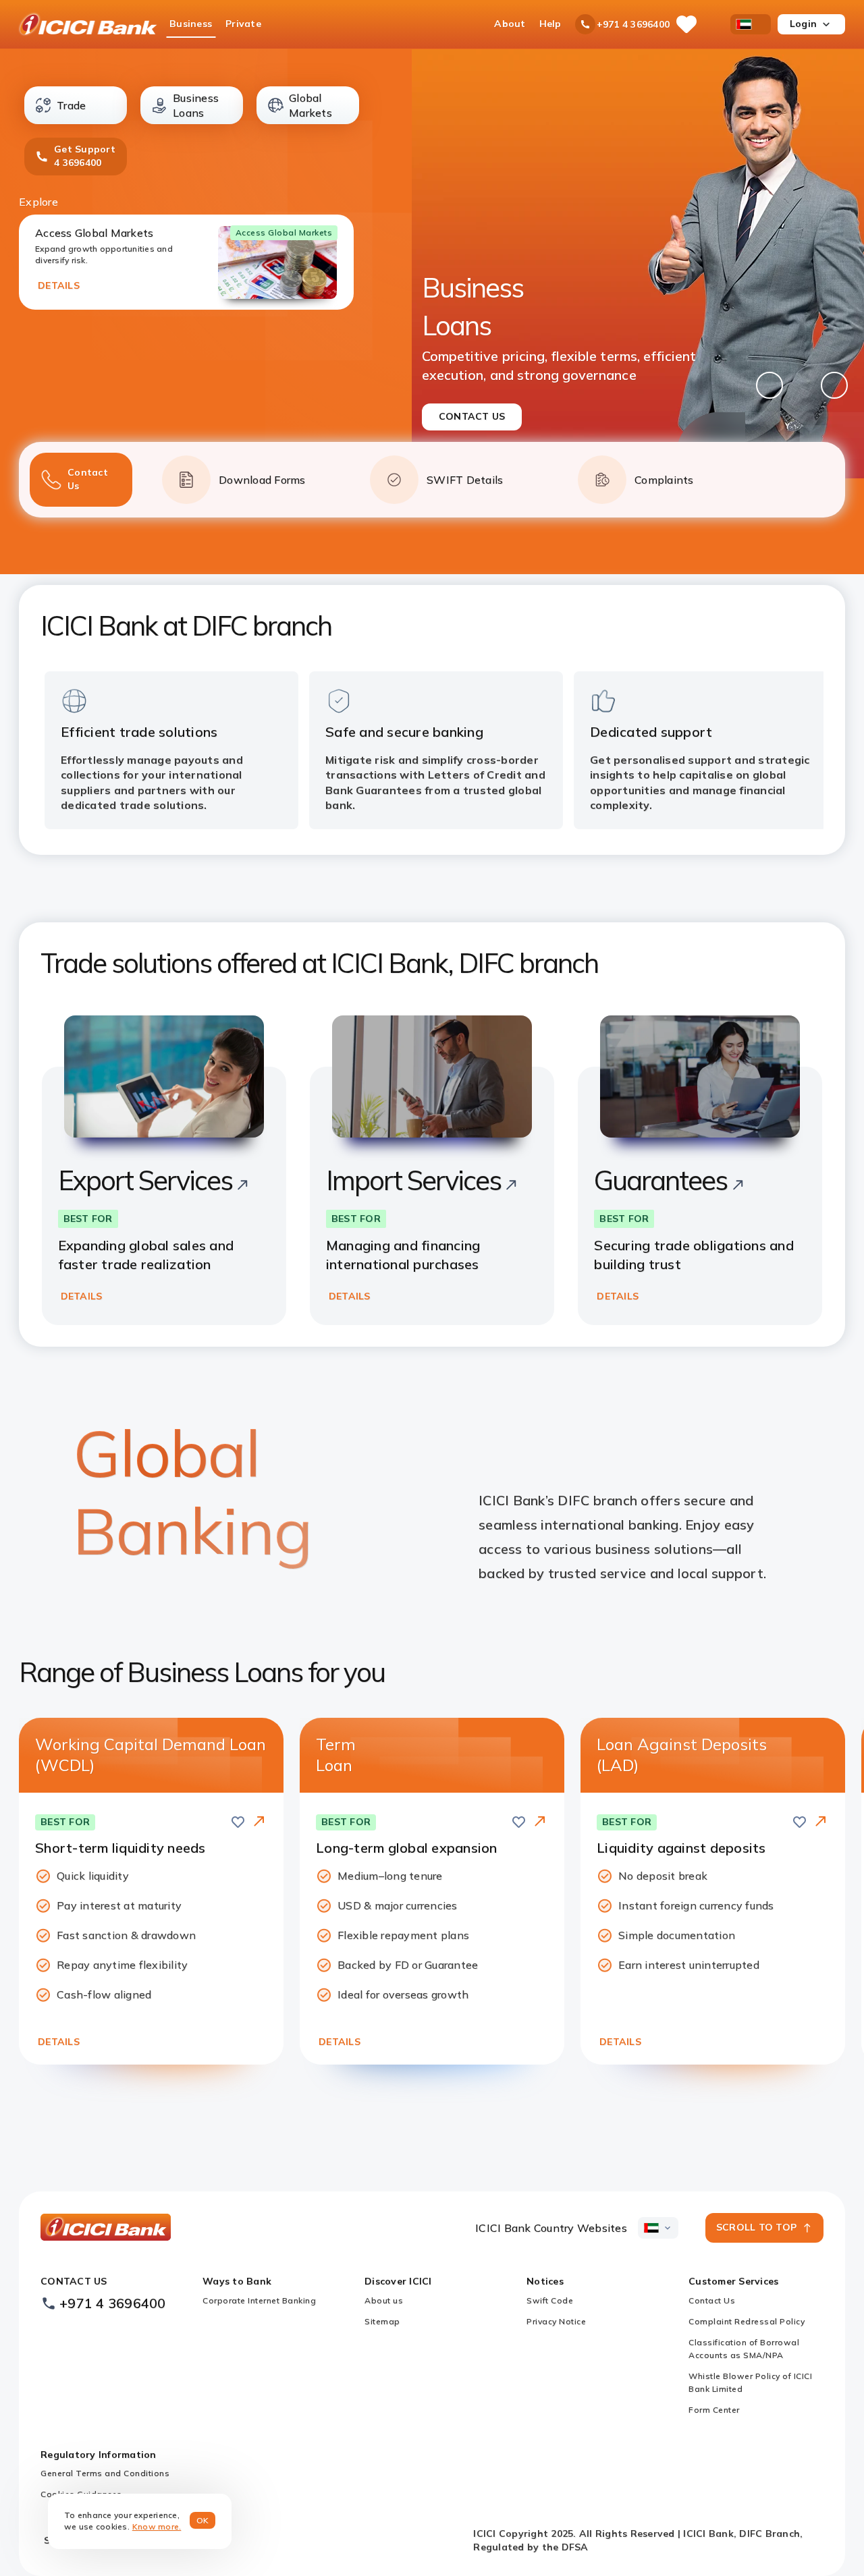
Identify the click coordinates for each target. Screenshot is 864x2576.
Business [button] (191, 24)
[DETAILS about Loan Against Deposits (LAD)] (821, 1822)
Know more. (157, 2526)
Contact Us (712, 2300)
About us (384, 2300)
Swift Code (550, 2300)
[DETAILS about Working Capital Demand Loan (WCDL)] (259, 1822)
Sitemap (382, 2321)
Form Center (714, 2410)
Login (803, 24)
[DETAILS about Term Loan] (540, 1822)
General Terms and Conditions (105, 2473)
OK (203, 2520)
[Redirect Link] (259, 1821)
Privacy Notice (556, 2321)
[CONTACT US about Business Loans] (638, 264)
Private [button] (243, 24)
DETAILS (59, 285)
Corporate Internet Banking (259, 2300)
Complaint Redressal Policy (747, 2321)
